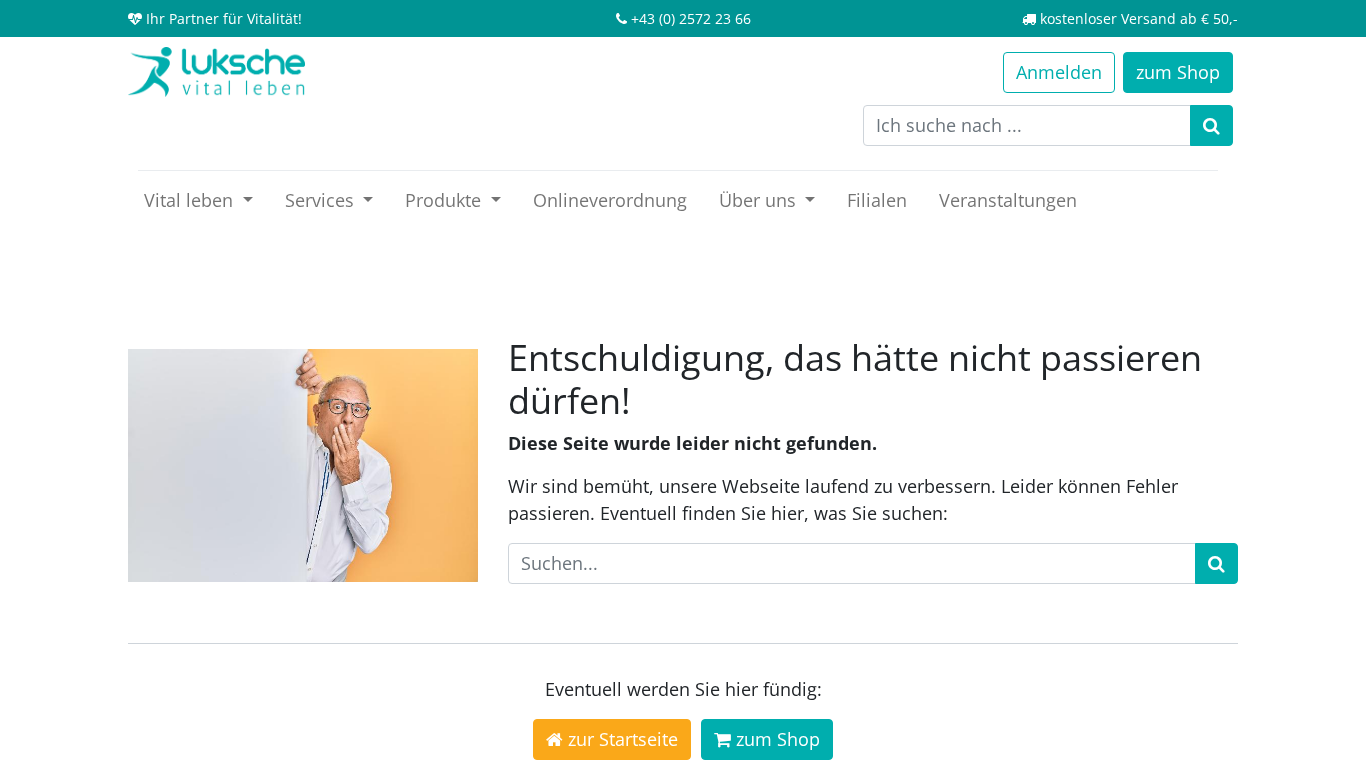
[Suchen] (1211, 125)
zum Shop (775, 739)
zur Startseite (620, 739)
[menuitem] (610, 200)
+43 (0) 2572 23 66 (691, 18)
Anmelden (1059, 72)
